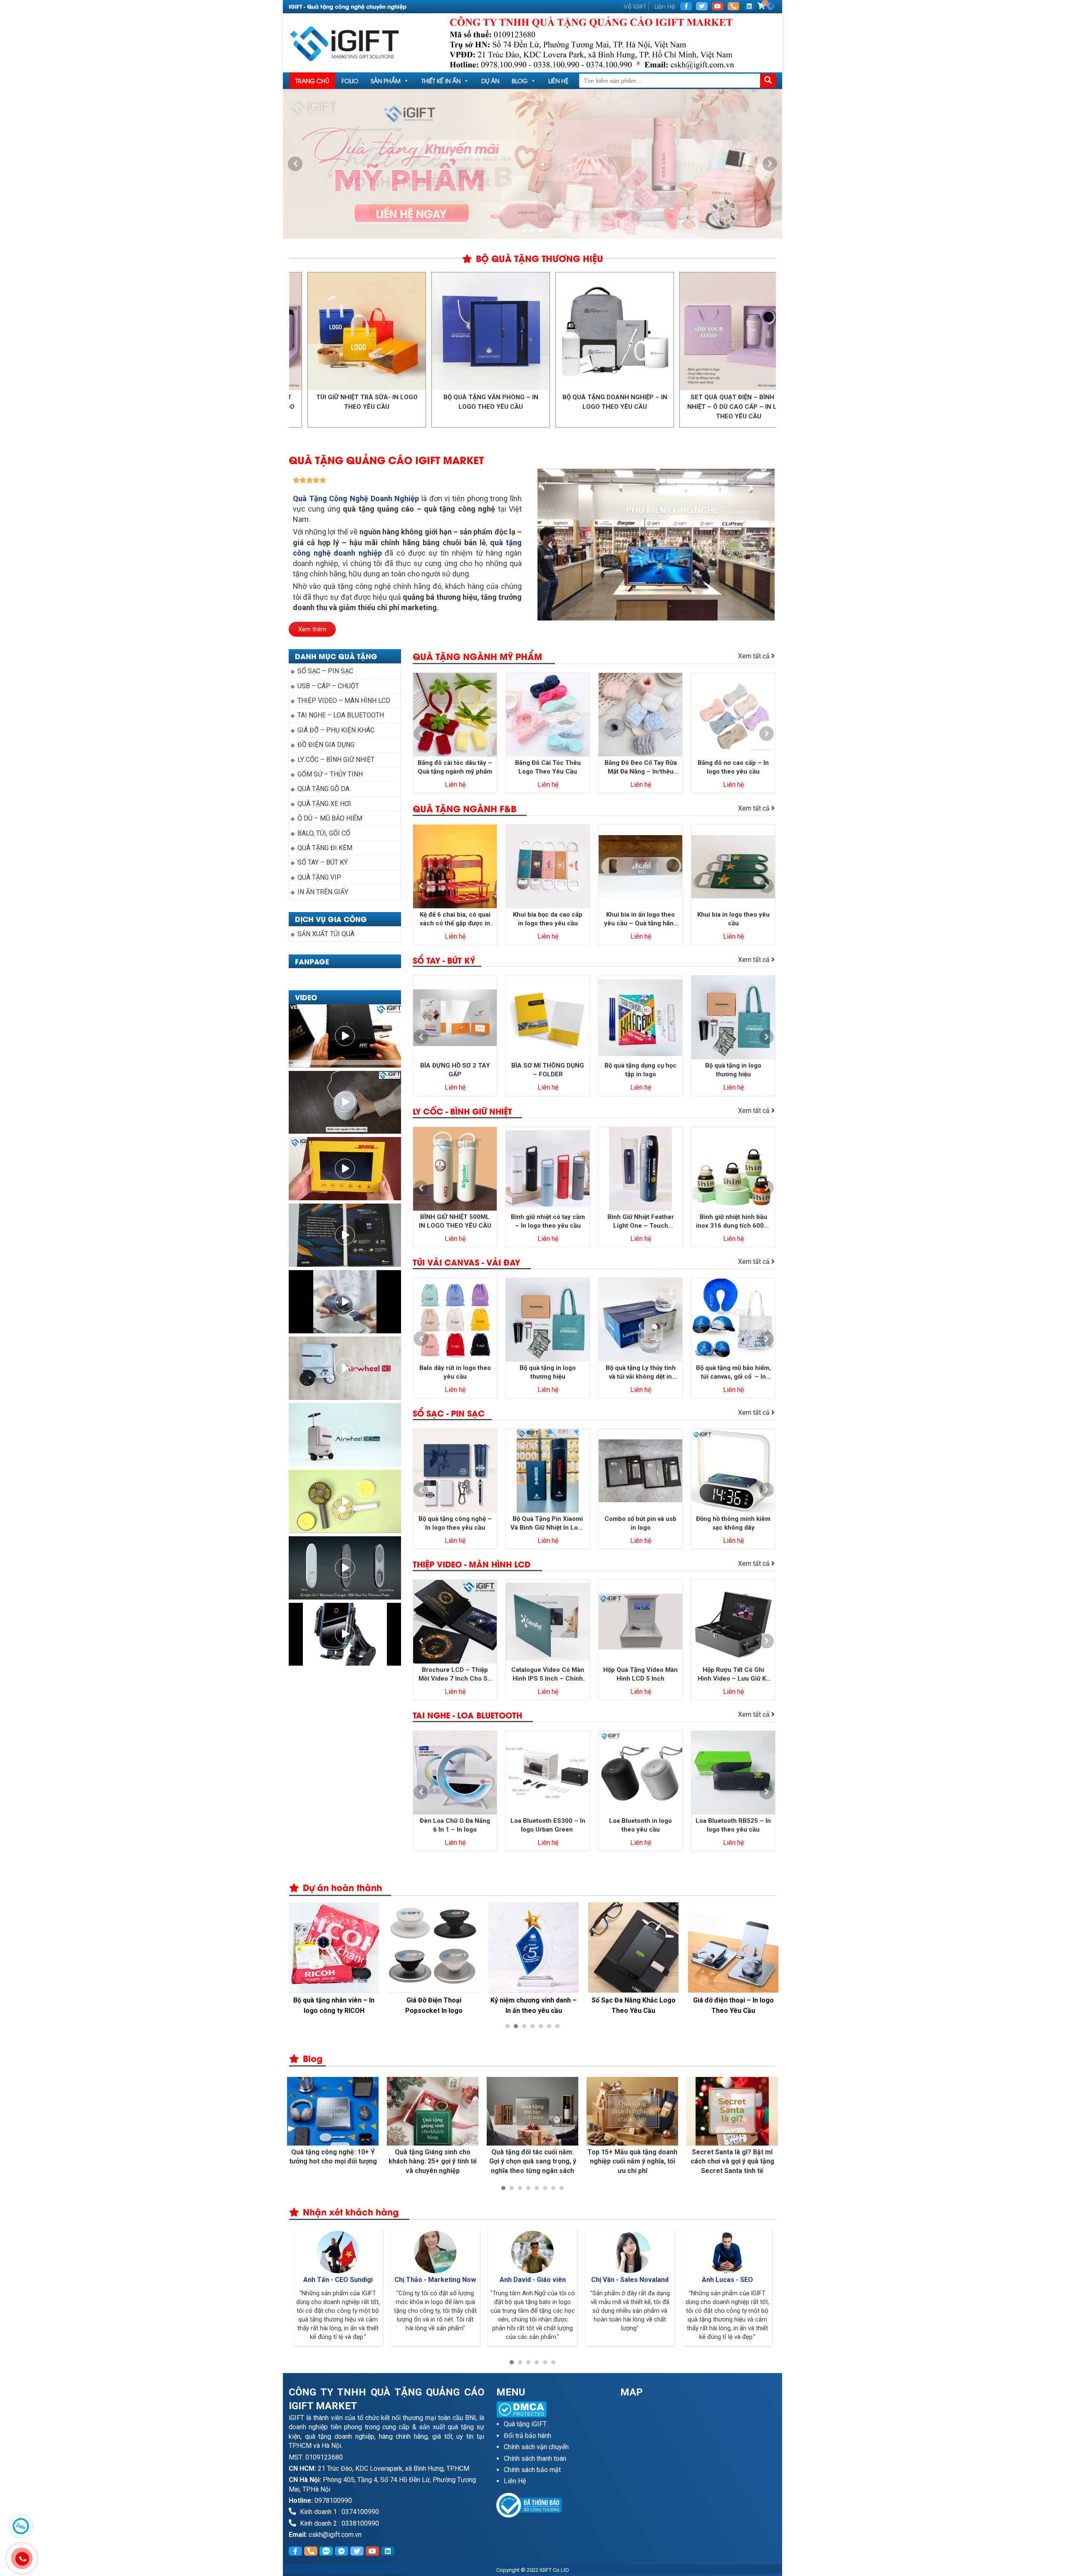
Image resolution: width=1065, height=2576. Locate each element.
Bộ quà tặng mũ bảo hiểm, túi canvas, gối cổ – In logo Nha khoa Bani (733, 1373)
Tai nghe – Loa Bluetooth (341, 715)
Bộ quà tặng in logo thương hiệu (733, 1070)
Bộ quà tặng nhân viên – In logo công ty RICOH (334, 2005)
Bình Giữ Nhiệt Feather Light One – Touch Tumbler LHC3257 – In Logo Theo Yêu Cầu (640, 1222)
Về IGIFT (635, 6)
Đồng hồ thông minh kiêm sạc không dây (733, 1523)
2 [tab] (532, 230)
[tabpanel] (532, 164)
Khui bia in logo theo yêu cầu (733, 919)
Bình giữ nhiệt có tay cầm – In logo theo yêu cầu (548, 1221)
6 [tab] (549, 2026)
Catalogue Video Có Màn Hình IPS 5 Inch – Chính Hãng (548, 1675)
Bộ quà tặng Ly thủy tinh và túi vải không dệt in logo (641, 1373)
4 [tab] (532, 2026)
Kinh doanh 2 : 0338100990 (339, 2523)
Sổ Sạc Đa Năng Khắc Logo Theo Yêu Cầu (634, 2005)
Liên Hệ (665, 6)
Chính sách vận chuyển (536, 2447)
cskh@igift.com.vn (335, 2535)
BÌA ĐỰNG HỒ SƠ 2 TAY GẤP (455, 1070)
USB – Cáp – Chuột (328, 686)
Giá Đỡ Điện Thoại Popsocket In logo (434, 2005)
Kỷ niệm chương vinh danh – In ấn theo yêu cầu (534, 2005)
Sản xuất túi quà (326, 934)
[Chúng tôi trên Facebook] (686, 6)
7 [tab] (557, 2026)
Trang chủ (312, 80)
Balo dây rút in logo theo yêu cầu (455, 1372)
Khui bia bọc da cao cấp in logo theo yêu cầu (548, 919)
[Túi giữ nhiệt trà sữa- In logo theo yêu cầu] (740, 331)
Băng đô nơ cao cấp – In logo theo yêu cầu (733, 767)
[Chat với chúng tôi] (21, 2526)
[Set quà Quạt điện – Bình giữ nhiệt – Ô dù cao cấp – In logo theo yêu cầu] (616, 331)
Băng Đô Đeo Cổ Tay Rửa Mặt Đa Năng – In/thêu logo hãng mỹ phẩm (641, 768)
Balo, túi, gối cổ (324, 833)
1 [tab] (524, 230)
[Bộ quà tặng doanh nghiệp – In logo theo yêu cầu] (492, 331)
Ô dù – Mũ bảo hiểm (330, 818)
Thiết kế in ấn (441, 80)
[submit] (768, 81)
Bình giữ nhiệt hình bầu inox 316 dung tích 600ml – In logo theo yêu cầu (733, 1222)
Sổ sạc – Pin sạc (325, 671)
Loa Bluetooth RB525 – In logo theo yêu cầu (733, 1825)
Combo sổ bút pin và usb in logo (640, 1523)
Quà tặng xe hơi (324, 804)
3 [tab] (541, 230)
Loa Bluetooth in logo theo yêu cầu (640, 1825)
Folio (350, 80)
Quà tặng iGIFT (525, 2424)
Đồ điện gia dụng (326, 745)
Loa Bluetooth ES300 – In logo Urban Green (548, 1825)
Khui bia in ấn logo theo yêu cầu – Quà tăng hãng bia (641, 919)
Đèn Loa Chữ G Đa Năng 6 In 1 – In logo (455, 1825)
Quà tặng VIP (319, 877)
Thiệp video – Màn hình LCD (344, 701)
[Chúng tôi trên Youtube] (718, 6)
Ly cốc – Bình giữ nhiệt (336, 760)
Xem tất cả (755, 656)
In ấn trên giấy (323, 892)
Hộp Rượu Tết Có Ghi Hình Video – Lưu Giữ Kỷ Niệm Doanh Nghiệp (733, 1675)
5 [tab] (541, 2026)
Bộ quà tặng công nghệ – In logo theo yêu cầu (455, 1523)
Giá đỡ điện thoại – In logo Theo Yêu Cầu (733, 2005)
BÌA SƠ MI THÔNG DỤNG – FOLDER (548, 1070)
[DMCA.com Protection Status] (552, 2409)
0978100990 (333, 2501)
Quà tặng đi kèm (325, 848)
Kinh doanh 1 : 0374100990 (339, 2512)
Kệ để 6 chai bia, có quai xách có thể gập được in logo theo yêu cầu (455, 919)
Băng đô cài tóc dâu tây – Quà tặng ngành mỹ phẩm (455, 767)
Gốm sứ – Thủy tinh (330, 774)
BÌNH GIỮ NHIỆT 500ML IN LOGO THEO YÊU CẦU (455, 1221)
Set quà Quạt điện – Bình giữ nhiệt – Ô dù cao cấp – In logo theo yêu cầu (616, 407)
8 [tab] (562, 2188)
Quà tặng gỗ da (323, 789)
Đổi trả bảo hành (528, 2436)
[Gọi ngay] (733, 6)
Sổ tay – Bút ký (323, 862)
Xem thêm (312, 629)
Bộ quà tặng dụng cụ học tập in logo (640, 1070)
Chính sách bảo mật (532, 2470)
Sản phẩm (386, 80)
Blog (520, 80)
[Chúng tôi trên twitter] (702, 6)
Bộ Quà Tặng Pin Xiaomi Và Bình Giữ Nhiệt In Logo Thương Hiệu (548, 1524)
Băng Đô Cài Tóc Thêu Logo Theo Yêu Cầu (548, 767)
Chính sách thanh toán (535, 2459)
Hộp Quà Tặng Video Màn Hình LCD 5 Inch (640, 1674)
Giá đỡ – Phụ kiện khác (336, 730)
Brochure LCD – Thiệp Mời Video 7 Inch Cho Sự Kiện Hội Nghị (455, 1675)
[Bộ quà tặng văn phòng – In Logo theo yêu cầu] (368, 331)
